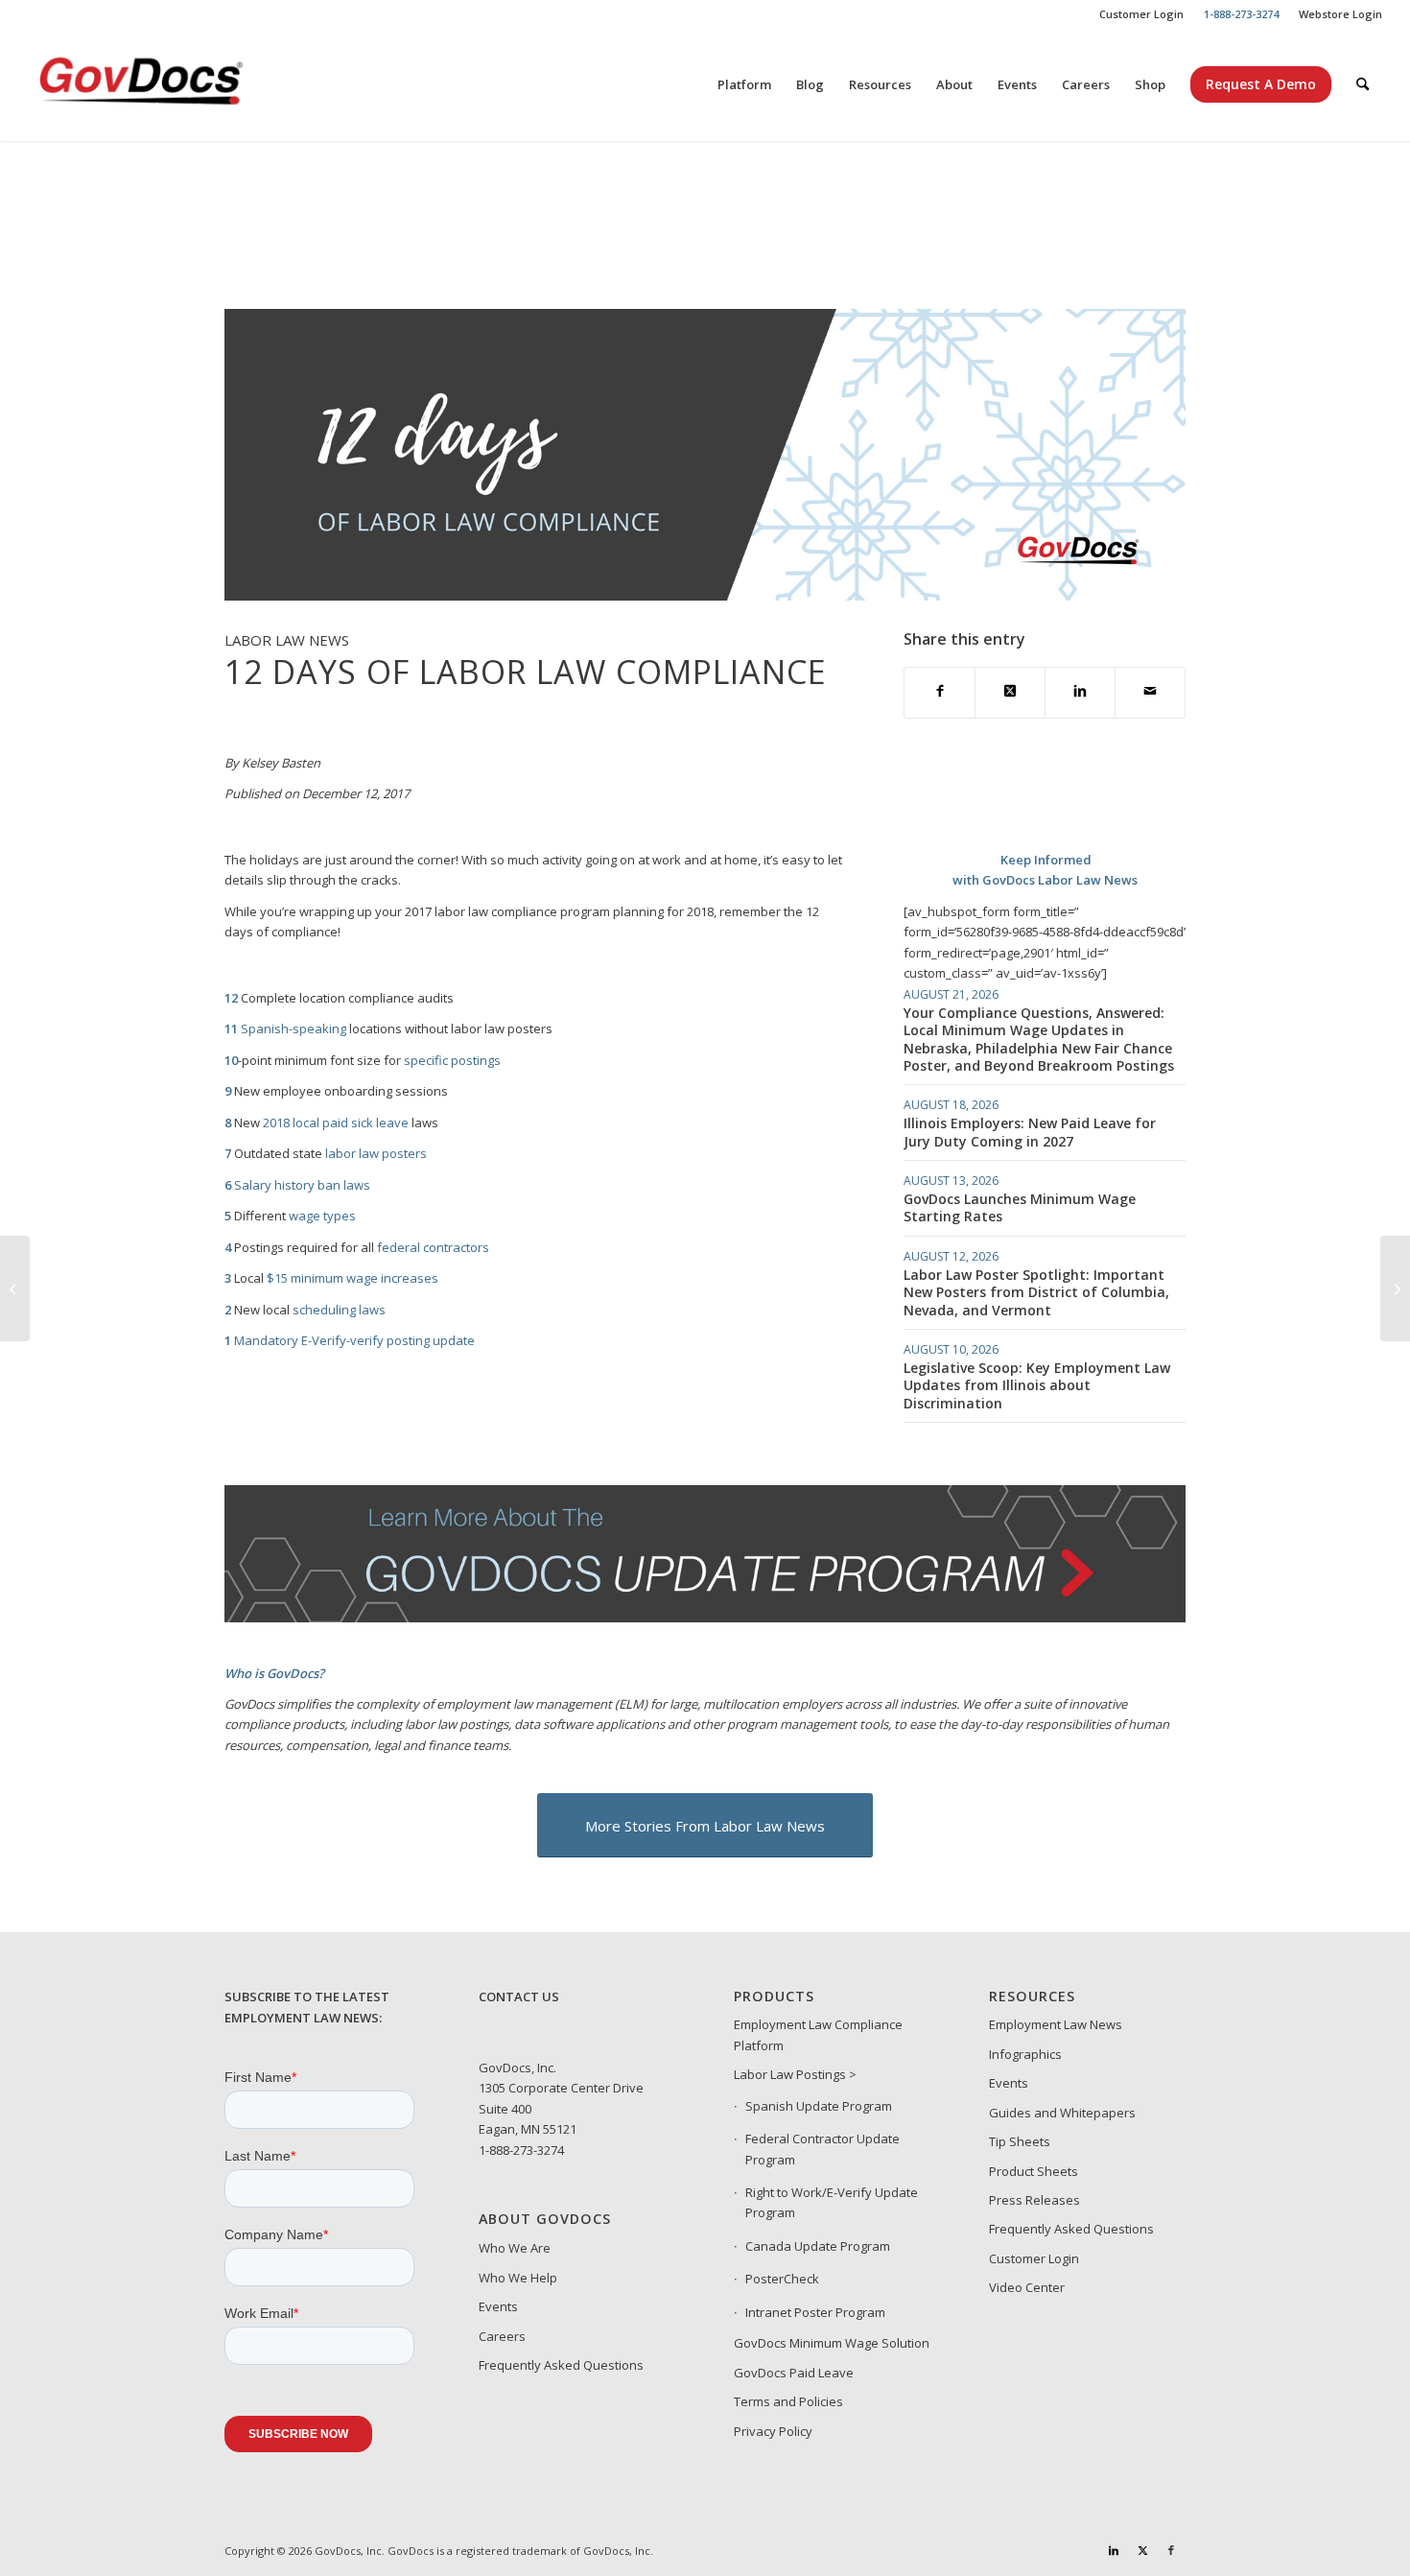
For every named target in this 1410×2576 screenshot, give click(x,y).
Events (498, 2306)
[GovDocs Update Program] (705, 1618)
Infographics (1025, 2054)
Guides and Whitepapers (1062, 2113)
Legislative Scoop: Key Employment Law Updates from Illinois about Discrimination (1037, 1385)
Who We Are (515, 2248)
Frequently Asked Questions (561, 2365)
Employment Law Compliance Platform (818, 2034)
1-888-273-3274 (521, 2150)
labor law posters (376, 1153)
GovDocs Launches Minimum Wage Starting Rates (1020, 1207)
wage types (322, 1216)
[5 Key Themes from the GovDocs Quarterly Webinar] (1395, 1288)
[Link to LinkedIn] (1114, 2550)
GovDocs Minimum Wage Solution (832, 2343)
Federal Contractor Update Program (822, 2149)
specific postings (452, 1060)
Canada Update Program (818, 2246)
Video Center (1027, 2287)
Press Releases (1034, 2200)
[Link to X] (1142, 2550)
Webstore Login (1340, 14)
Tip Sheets (1020, 2141)
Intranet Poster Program (815, 2312)
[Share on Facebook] (940, 692)
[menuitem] (1142, 14)
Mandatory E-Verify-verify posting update (354, 1340)
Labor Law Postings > (795, 2074)
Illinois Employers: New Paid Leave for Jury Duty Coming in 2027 (1030, 1132)
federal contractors (433, 1247)
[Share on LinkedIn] (1080, 692)
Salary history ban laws (302, 1185)
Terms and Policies (788, 2401)
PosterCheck (782, 2279)
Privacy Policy (773, 2431)
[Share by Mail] (1150, 692)
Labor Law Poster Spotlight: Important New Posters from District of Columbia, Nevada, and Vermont (1036, 1292)
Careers (502, 2336)
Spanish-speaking (294, 1028)
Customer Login (1141, 14)
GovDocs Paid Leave (794, 2373)
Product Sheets (1034, 2171)
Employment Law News (1056, 2024)
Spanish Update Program (819, 2106)
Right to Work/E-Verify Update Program (832, 2202)
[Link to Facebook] (1171, 2550)
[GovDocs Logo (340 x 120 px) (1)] (188, 84)
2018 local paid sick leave (336, 1123)
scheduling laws (339, 1310)
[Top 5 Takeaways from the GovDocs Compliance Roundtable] (15, 1288)
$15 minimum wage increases (352, 1278)
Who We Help (518, 2278)
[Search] (1363, 84)
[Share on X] (1010, 692)
